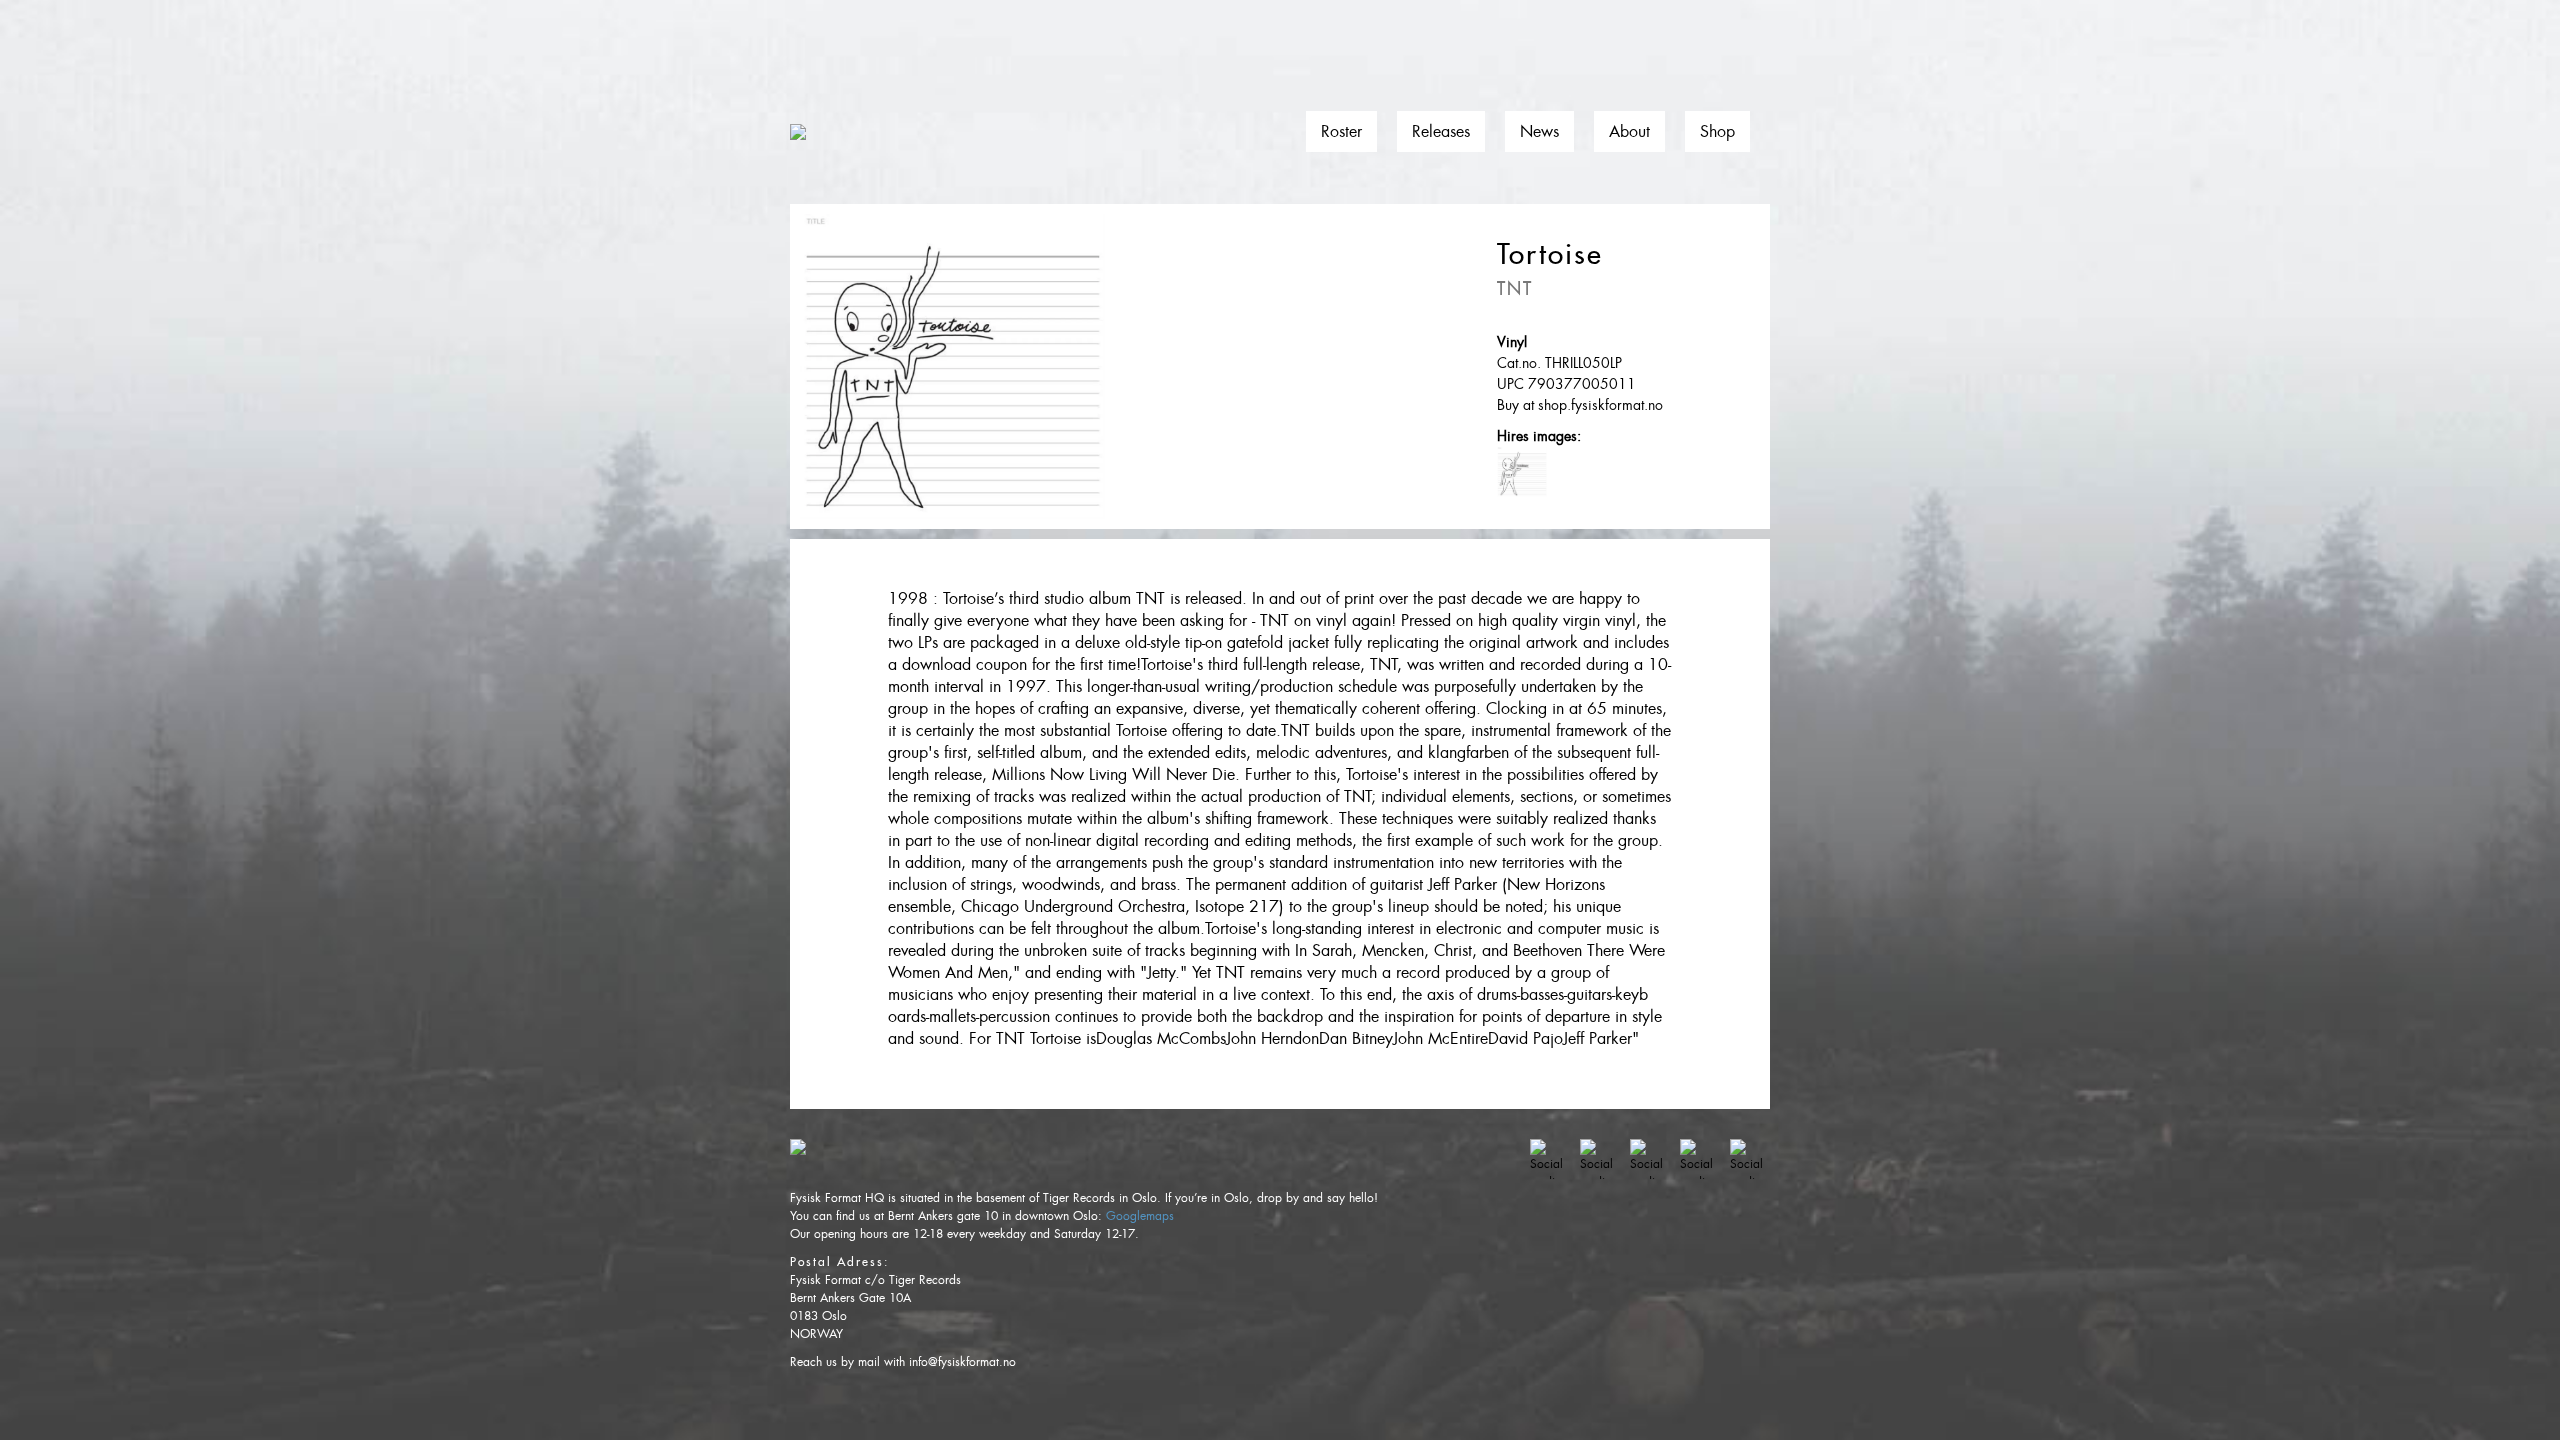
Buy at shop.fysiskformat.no (1580, 405)
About (1629, 131)
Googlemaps (1140, 1216)
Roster (1341, 131)
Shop (1717, 131)
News (1539, 131)
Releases (1441, 131)
